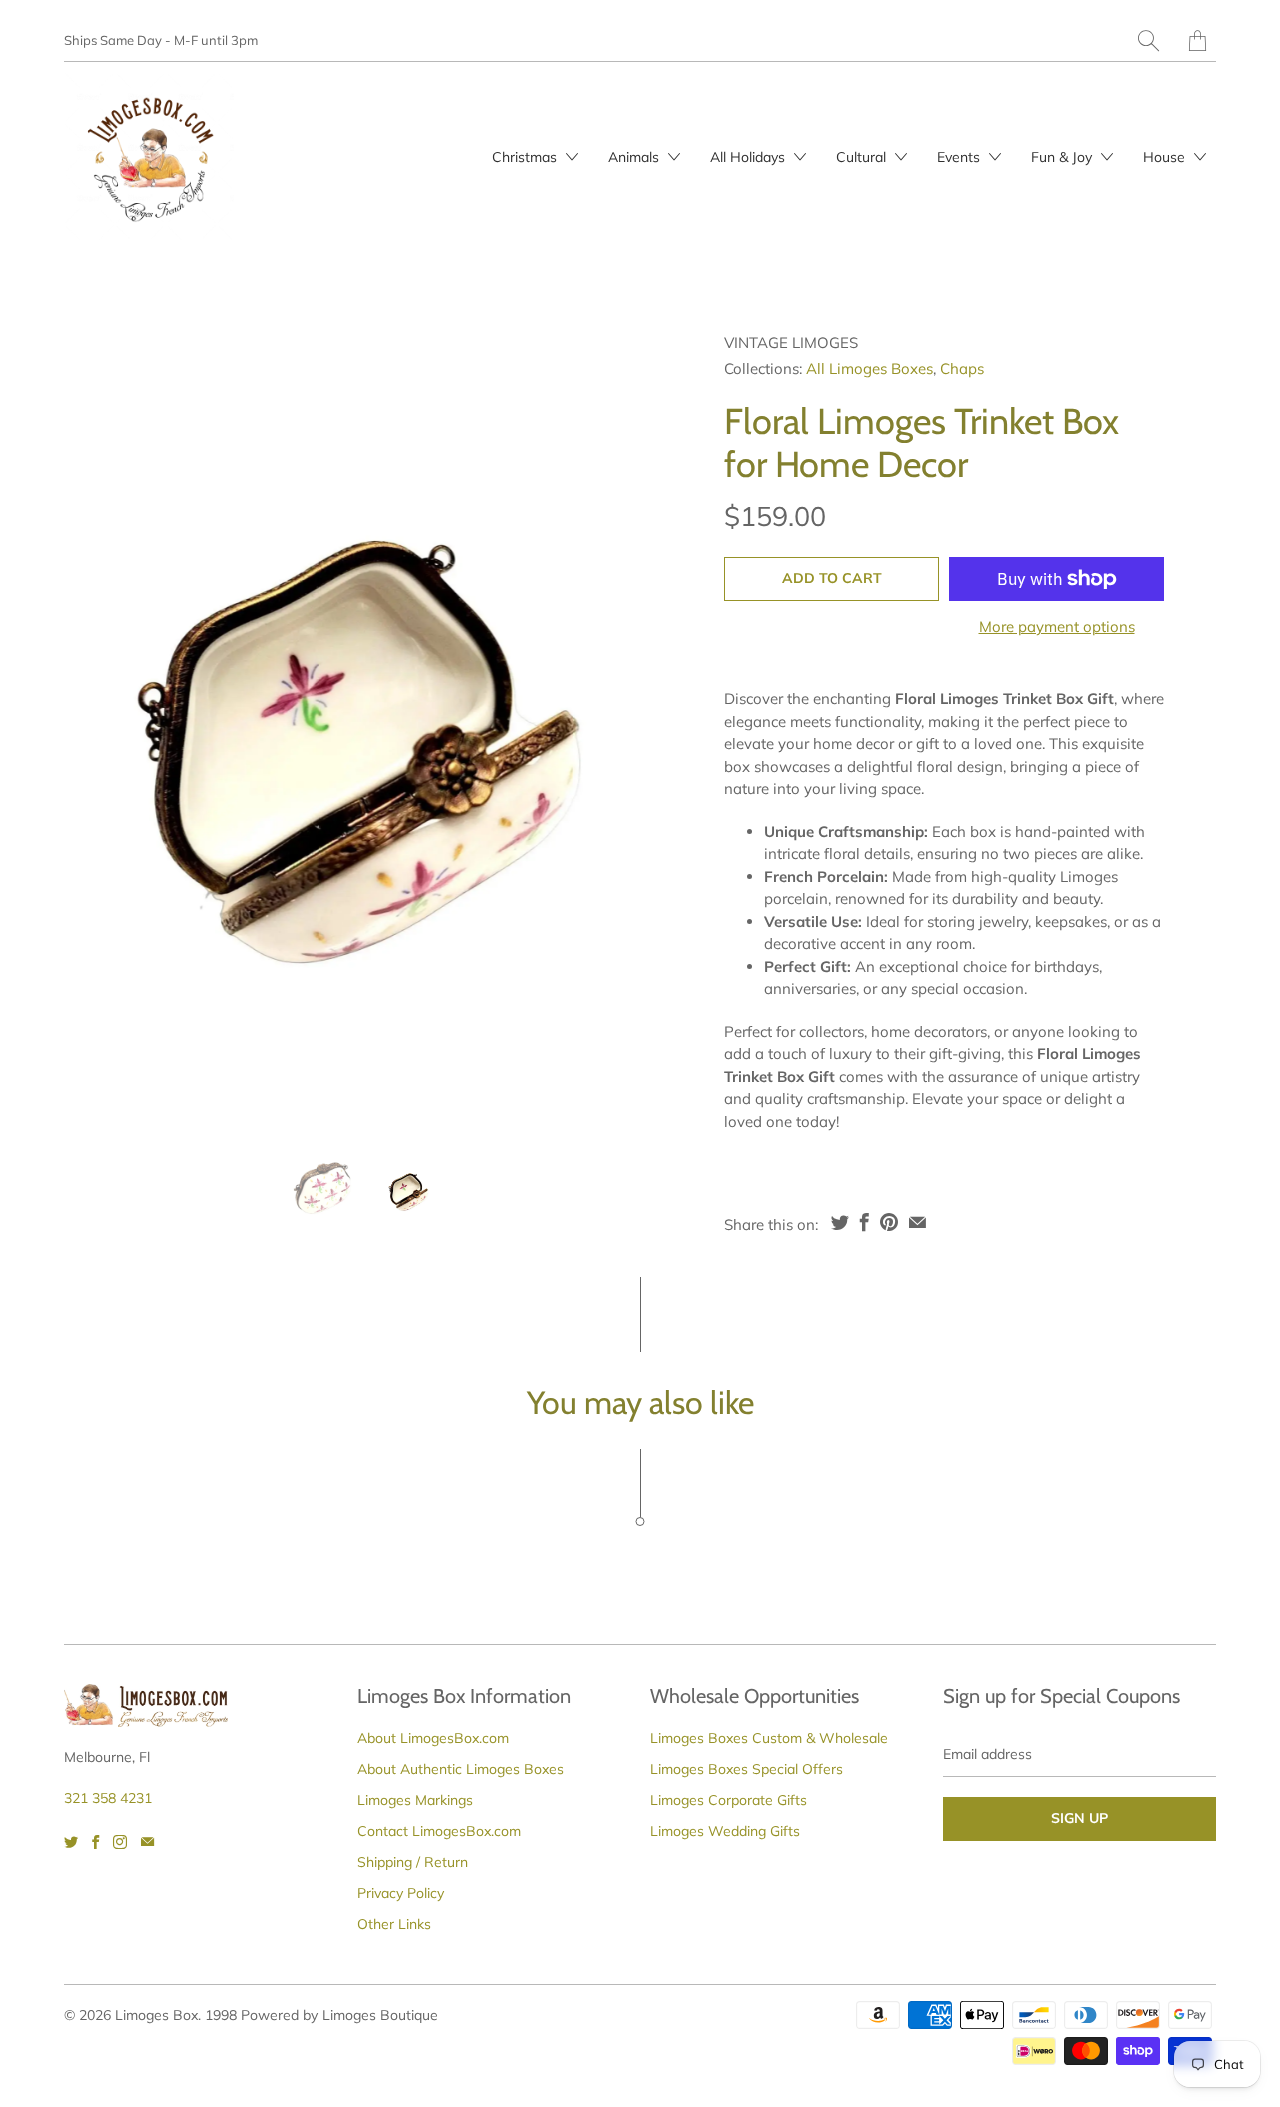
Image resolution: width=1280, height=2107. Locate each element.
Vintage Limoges (791, 342)
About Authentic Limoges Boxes (460, 1769)
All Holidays (749, 157)
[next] (627, 729)
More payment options (1057, 626)
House (1166, 157)
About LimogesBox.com (433, 1738)
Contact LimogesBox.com (439, 1831)
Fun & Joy (1063, 157)
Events (960, 157)
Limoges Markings (415, 1800)
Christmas (526, 157)
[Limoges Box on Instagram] (120, 1842)
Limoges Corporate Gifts (728, 1800)
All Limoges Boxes (869, 368)
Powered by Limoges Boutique (339, 2015)
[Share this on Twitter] (840, 1222)
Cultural (863, 157)
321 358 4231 (108, 1798)
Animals (635, 157)
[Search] (1148, 40)
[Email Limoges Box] (147, 1842)
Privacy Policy (400, 1893)
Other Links (394, 1924)
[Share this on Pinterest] (889, 1222)
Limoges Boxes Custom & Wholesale (769, 1738)
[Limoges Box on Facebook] (95, 1842)
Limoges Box (156, 2015)
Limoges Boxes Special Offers (746, 1769)
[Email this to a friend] (917, 1222)
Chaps (962, 368)
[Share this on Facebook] (864, 1222)
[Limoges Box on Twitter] (71, 1842)
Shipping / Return (412, 1862)
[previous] (96, 729)
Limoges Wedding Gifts (725, 1831)
